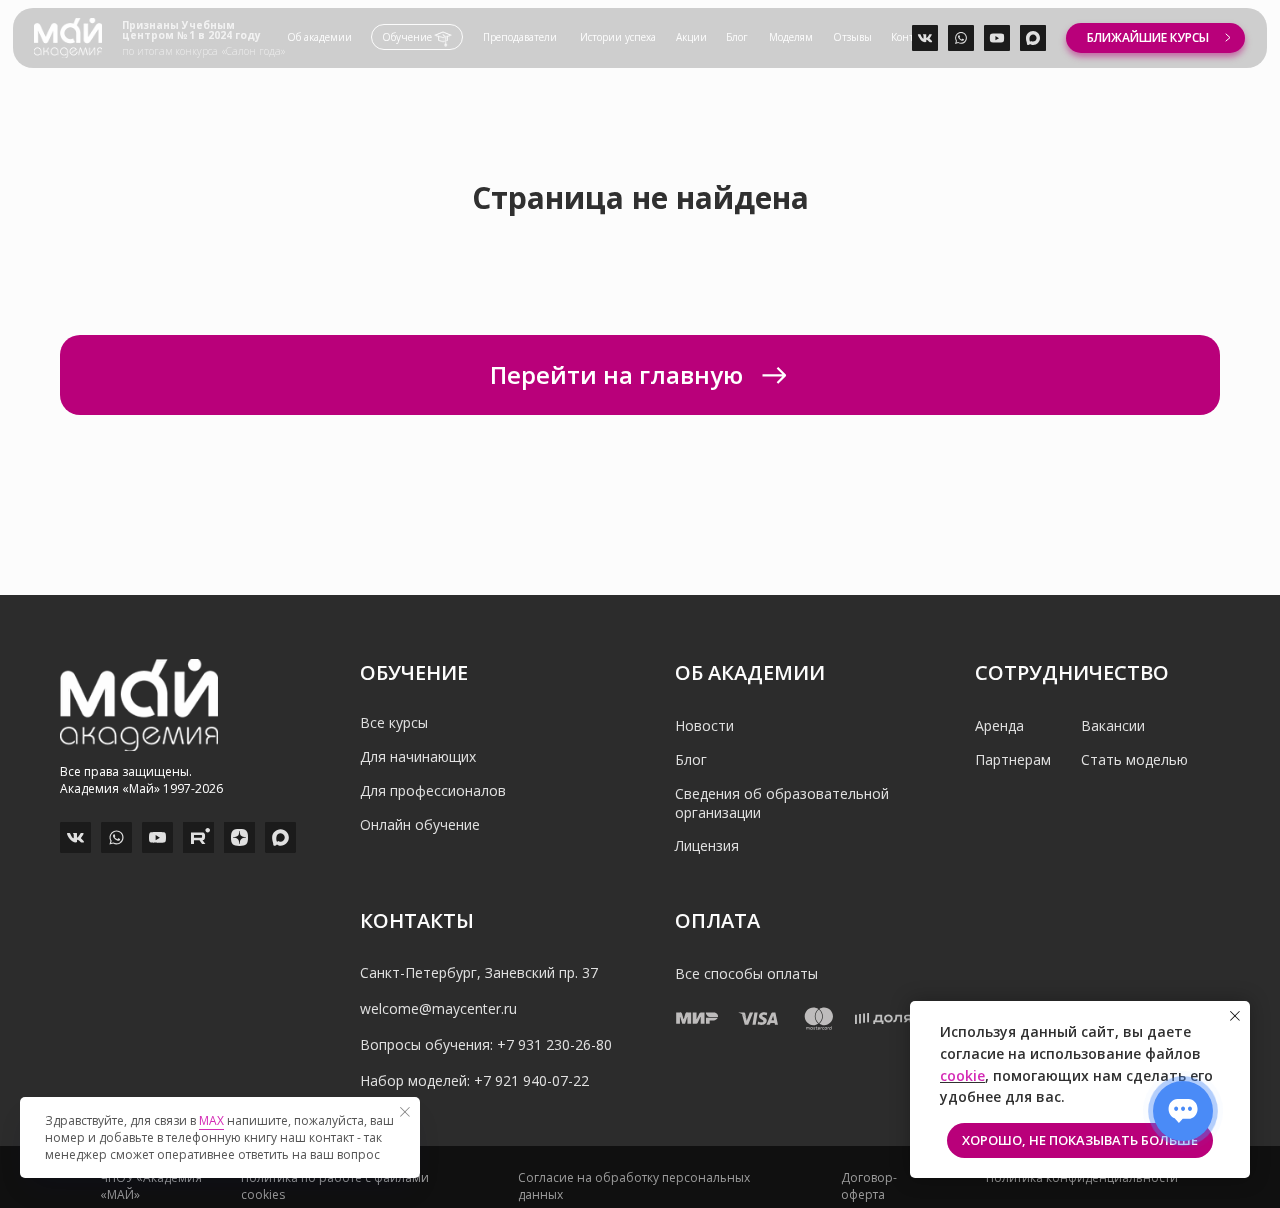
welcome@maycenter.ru (438, 1008)
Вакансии (1113, 725)
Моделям (791, 37)
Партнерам (1013, 759)
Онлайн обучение (420, 824)
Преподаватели (520, 37)
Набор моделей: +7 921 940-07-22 (474, 1080)
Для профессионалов (433, 790)
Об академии (319, 37)
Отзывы (852, 37)
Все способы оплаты (746, 973)
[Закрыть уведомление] (1235, 1016)
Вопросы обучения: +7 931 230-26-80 (486, 1044)
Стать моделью (1134, 759)
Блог (737, 37)
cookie (962, 1075)
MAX (211, 1120)
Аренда (999, 725)
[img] (68, 38)
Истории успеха (618, 37)
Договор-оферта (869, 1186)
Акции (691, 37)
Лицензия (707, 845)
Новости (704, 725)
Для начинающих (418, 756)
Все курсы (394, 722)
